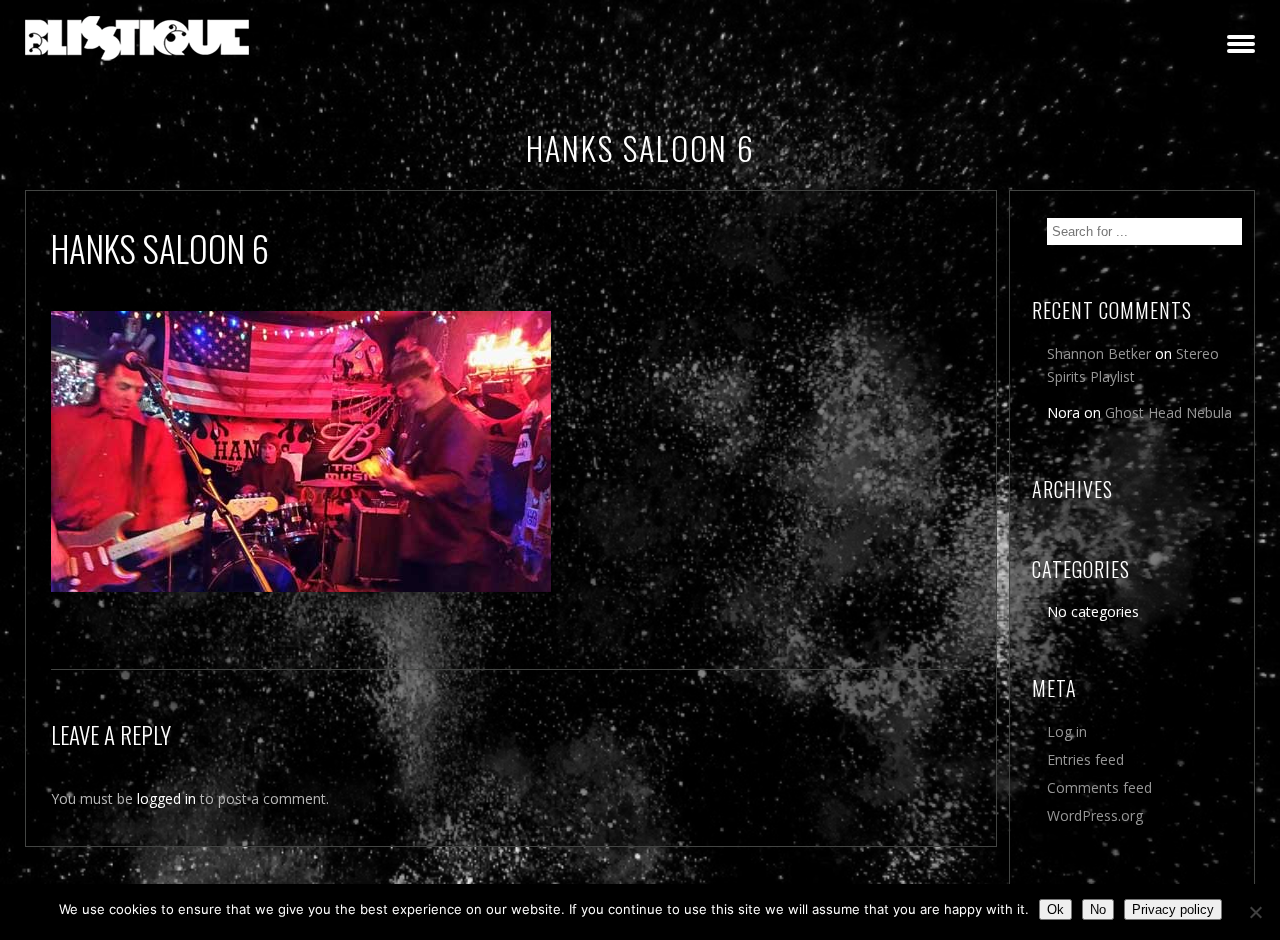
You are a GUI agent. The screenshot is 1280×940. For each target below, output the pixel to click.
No (1098, 909)
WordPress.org (1095, 815)
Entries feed (1085, 759)
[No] (1255, 912)
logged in (166, 798)
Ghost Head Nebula (1168, 412)
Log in (1067, 731)
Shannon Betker (1099, 353)
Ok (1055, 909)
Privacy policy (1173, 909)
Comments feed (1099, 787)
